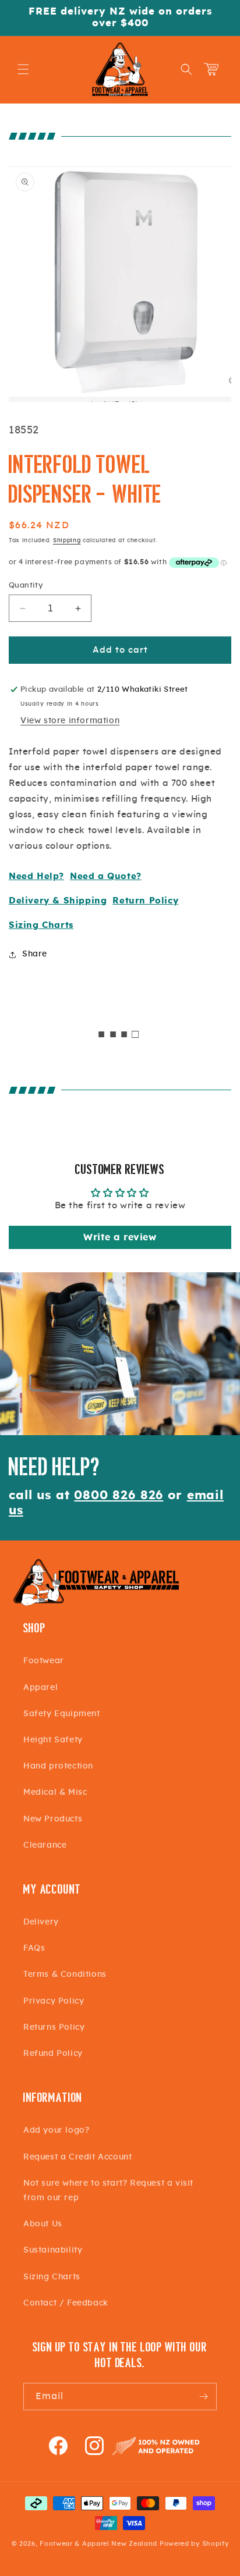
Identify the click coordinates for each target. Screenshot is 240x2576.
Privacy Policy (54, 2001)
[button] (23, 69)
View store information (70, 721)
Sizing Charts (41, 925)
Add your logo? (56, 2130)
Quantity (26, 586)
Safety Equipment (62, 1714)
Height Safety (53, 1740)
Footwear (44, 1661)
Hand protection (58, 1766)
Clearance (45, 1845)
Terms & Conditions (65, 1974)
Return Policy (145, 901)
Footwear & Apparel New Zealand (98, 2544)
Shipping (67, 540)
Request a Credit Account (77, 2157)
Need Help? (36, 876)
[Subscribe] (203, 2397)
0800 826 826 (119, 1495)
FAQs (34, 1948)
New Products (53, 1819)
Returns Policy (54, 2027)
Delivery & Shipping (58, 901)
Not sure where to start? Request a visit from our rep (108, 2191)
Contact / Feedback (66, 2303)
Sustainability (53, 2250)
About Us (43, 2224)
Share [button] (35, 954)
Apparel (40, 1688)
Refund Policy (53, 2054)
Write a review (120, 1237)
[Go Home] (96, 1604)
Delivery (41, 1922)
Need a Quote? (106, 876)
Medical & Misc (55, 1792)
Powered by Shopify (194, 2544)
